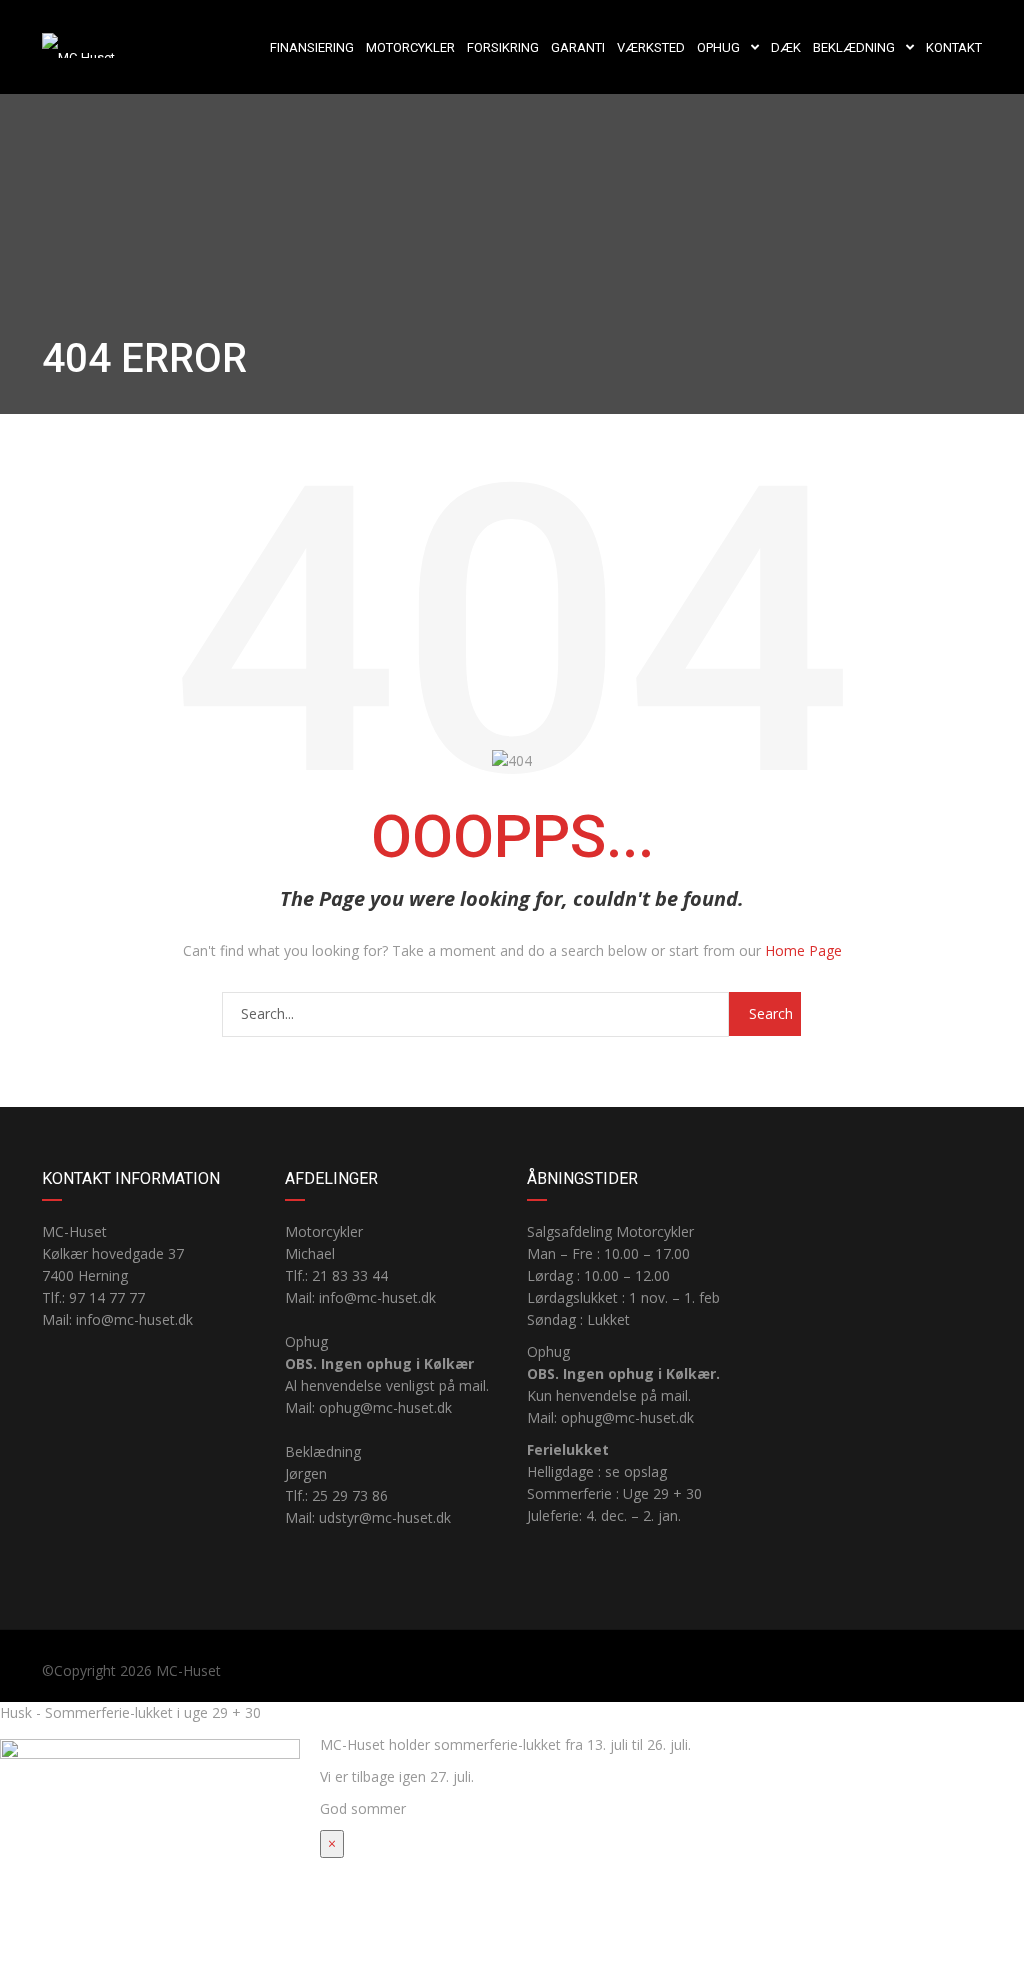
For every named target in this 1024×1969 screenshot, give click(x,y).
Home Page (803, 950)
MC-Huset (188, 1670)
